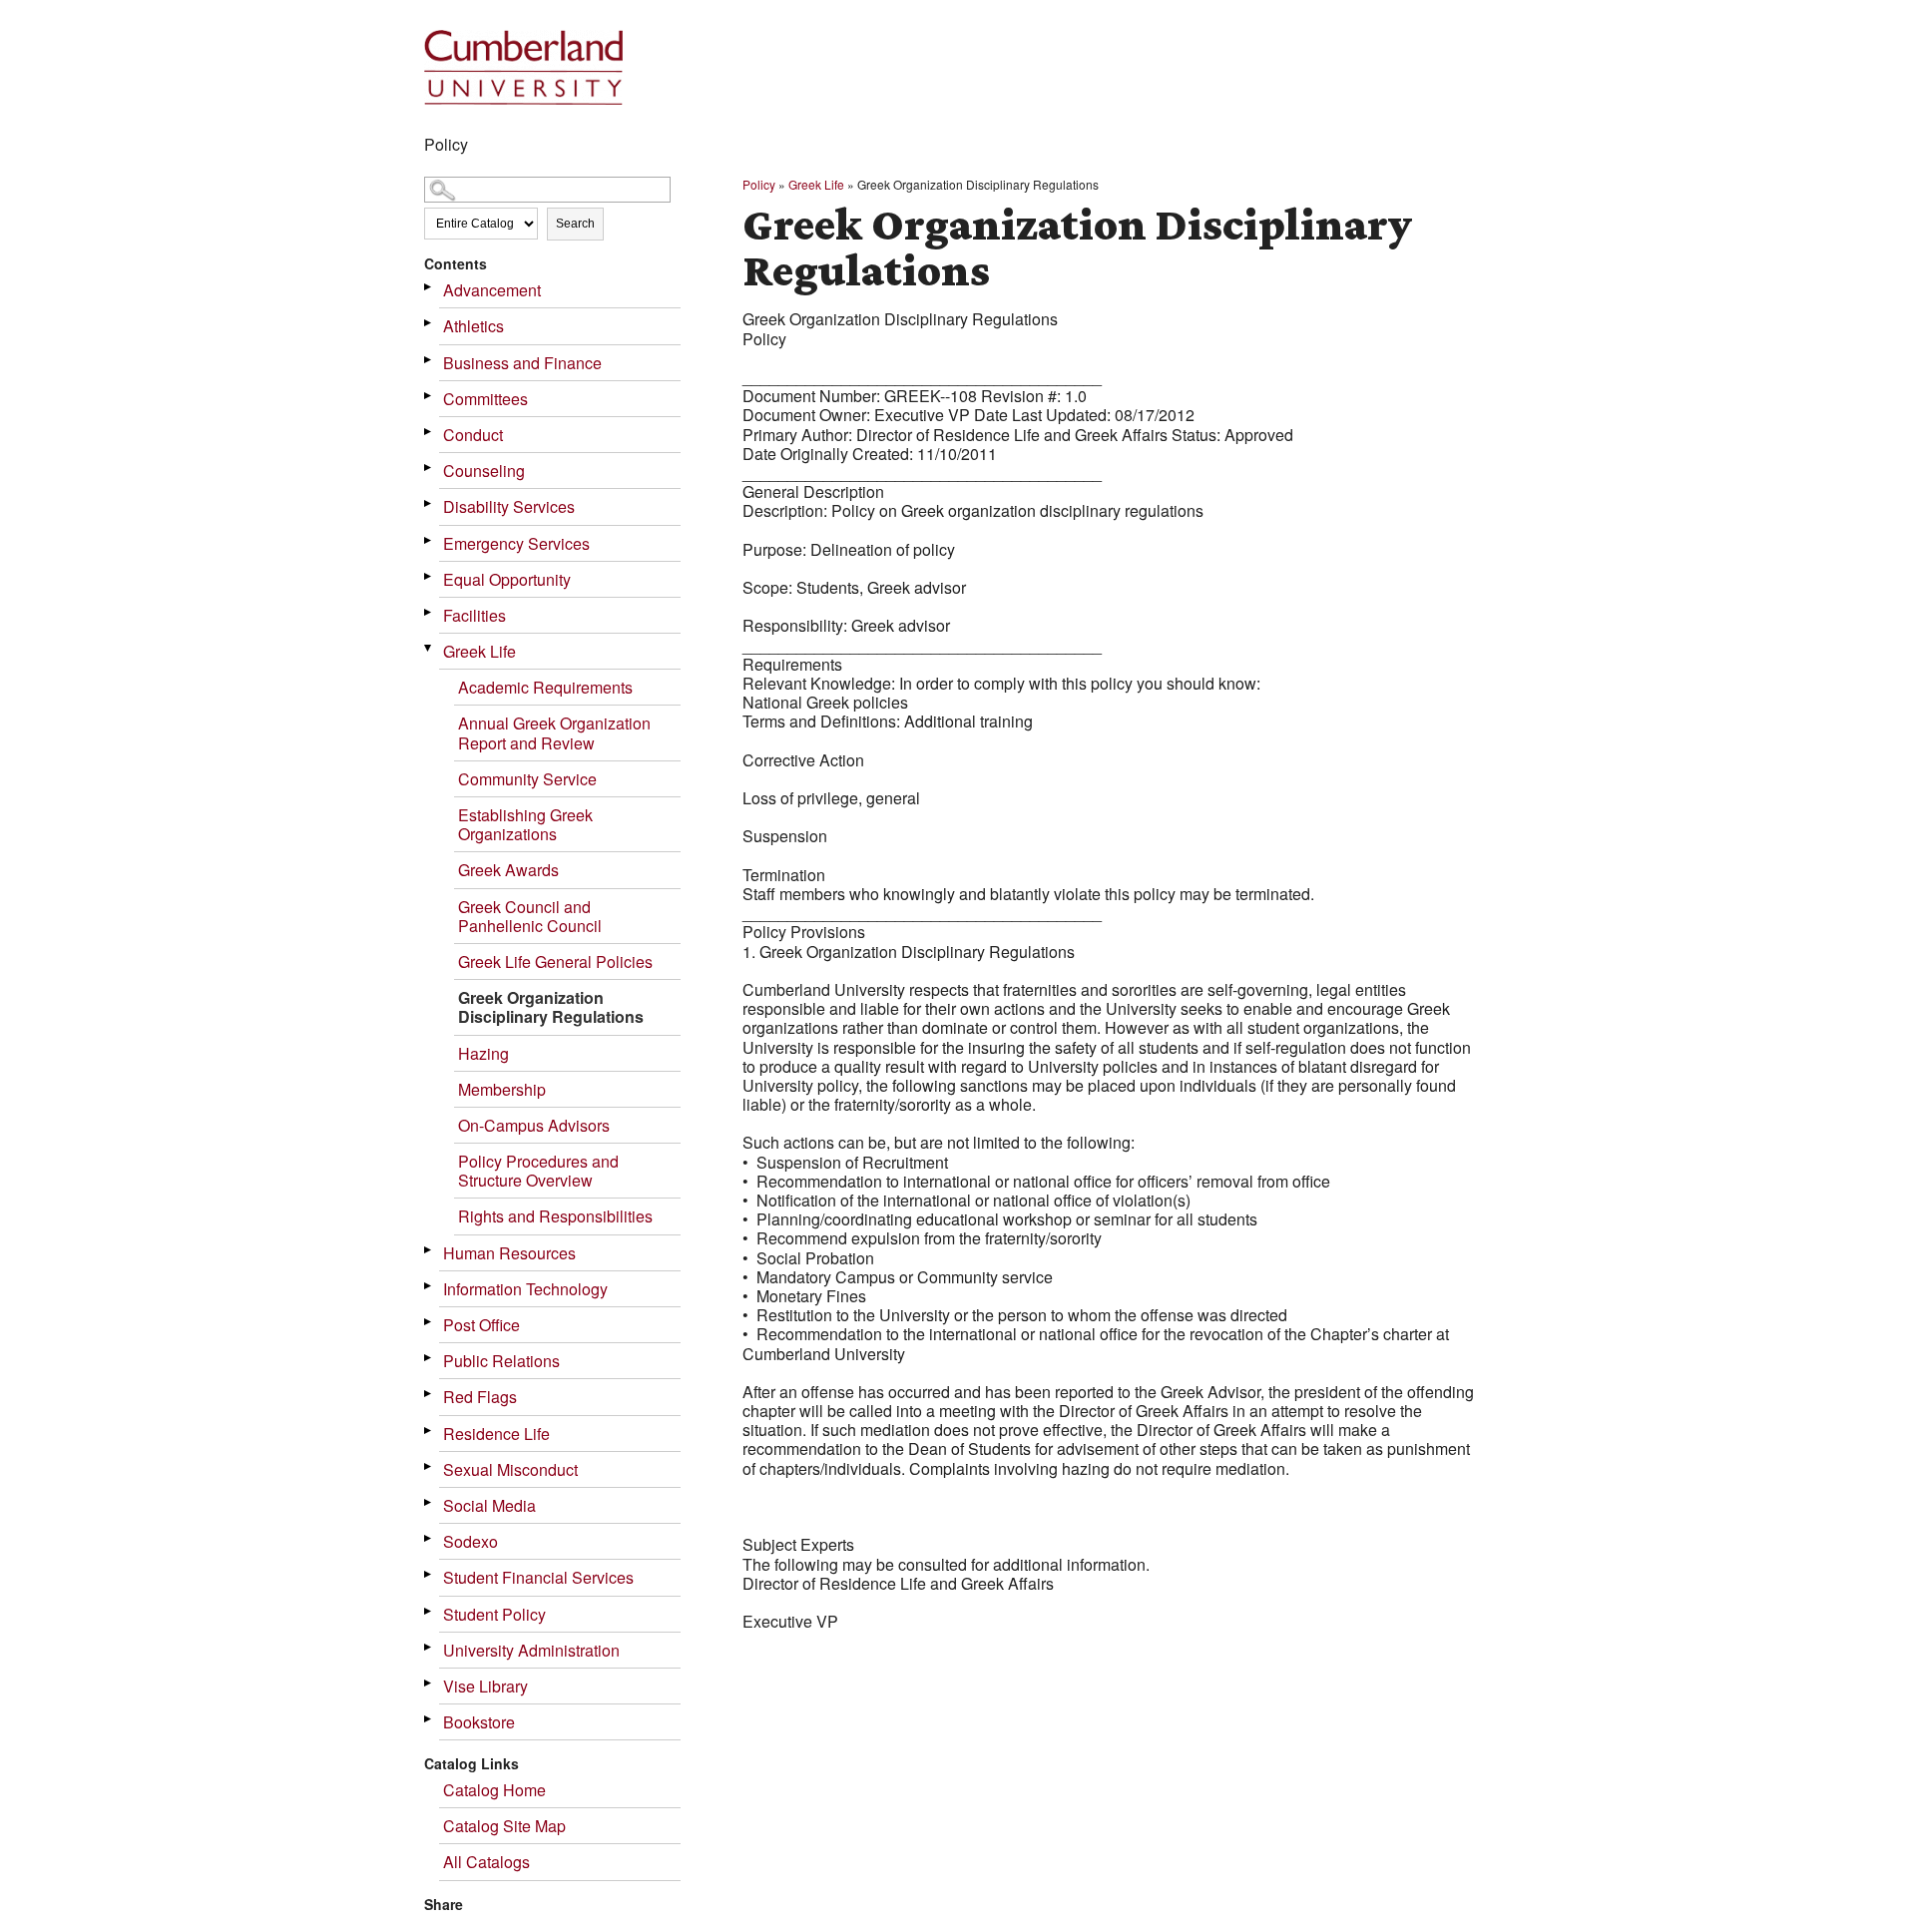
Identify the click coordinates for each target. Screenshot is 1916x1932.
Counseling (484, 471)
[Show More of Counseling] (429, 468)
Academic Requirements (545, 687)
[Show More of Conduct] (429, 432)
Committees (485, 399)
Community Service (527, 779)
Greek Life (479, 651)
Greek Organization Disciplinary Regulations (551, 1007)
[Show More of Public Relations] (429, 1358)
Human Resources (509, 1253)
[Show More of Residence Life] (429, 1431)
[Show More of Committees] (429, 396)
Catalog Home (494, 1790)
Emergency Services (516, 543)
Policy (759, 184)
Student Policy (494, 1614)
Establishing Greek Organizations (525, 824)
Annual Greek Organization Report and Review (554, 732)
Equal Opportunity (507, 579)
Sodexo (471, 1541)
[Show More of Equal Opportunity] (429, 576)
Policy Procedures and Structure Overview (538, 1171)
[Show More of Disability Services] (429, 503)
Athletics (474, 326)
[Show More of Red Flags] (429, 1394)
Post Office (481, 1325)
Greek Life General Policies (555, 962)
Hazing (483, 1053)
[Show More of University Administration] (429, 1647)
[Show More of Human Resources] (429, 1250)
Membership (502, 1089)
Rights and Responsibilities (555, 1216)
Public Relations (501, 1361)
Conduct (473, 435)
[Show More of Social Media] (429, 1502)
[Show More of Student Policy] (429, 1611)
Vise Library (485, 1686)
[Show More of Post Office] (429, 1322)
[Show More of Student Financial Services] (429, 1574)
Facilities (475, 615)
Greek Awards (508, 870)
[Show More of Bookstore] (429, 1719)
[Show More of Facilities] (429, 612)
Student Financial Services (538, 1577)
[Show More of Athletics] (429, 323)
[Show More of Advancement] (429, 287)
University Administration (531, 1650)
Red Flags (480, 1397)
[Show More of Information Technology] (429, 1286)
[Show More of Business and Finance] (429, 360)
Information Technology (525, 1289)
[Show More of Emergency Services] (429, 540)
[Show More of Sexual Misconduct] (429, 1466)
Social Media (489, 1505)
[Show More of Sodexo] (429, 1538)
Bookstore (479, 1722)
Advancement (492, 290)
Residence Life (496, 1434)
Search (575, 224)
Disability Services (509, 506)
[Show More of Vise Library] (429, 1683)
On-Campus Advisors (534, 1125)
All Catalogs (486, 1862)
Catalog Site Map (504, 1826)
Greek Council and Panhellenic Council (530, 916)
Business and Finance (522, 363)
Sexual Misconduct (510, 1469)
